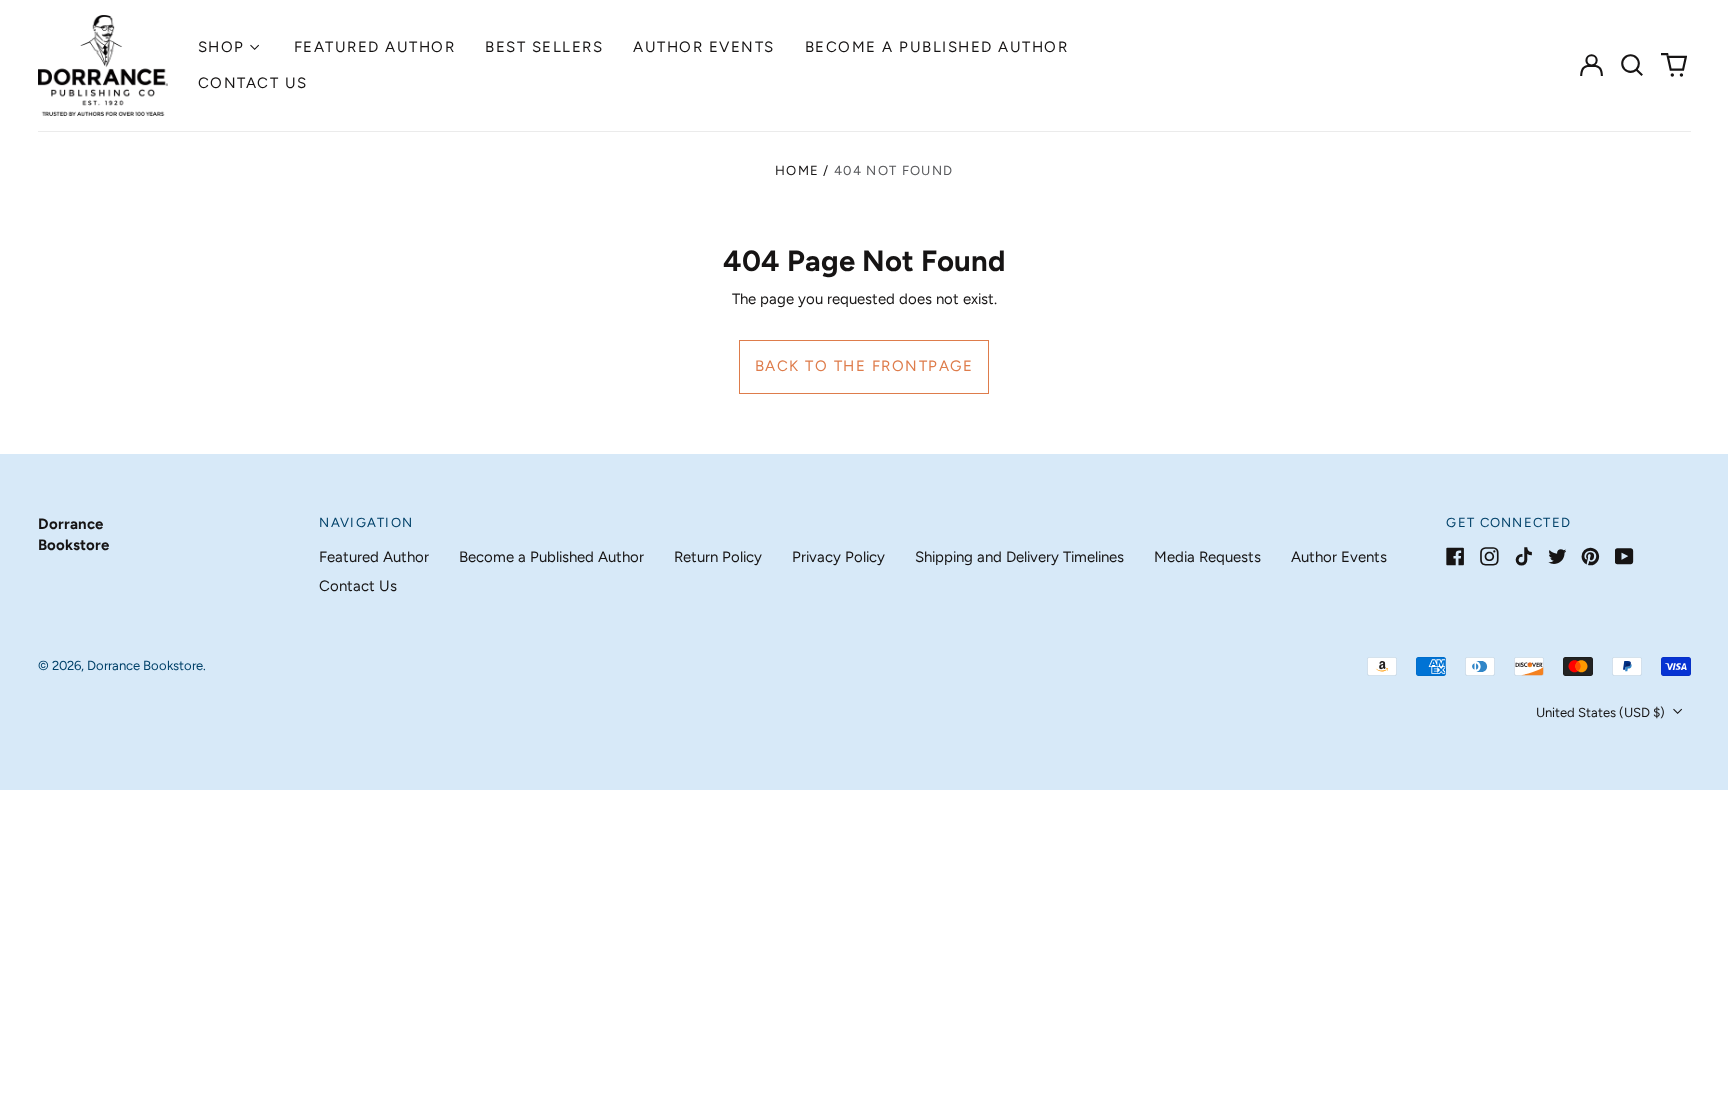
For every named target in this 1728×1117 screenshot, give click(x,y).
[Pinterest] (1590, 556)
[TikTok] (1523, 556)
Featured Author (375, 47)
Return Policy (718, 557)
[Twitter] (1557, 556)
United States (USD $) (1602, 712)
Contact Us (253, 83)
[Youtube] (1624, 556)
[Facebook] (1455, 556)
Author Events (704, 47)
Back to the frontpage (864, 366)
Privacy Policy (838, 557)
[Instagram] (1489, 556)
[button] (1633, 65)
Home (797, 170)
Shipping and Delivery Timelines (1019, 557)
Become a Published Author (937, 47)
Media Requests (1207, 557)
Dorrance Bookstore (145, 665)
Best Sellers (544, 47)
